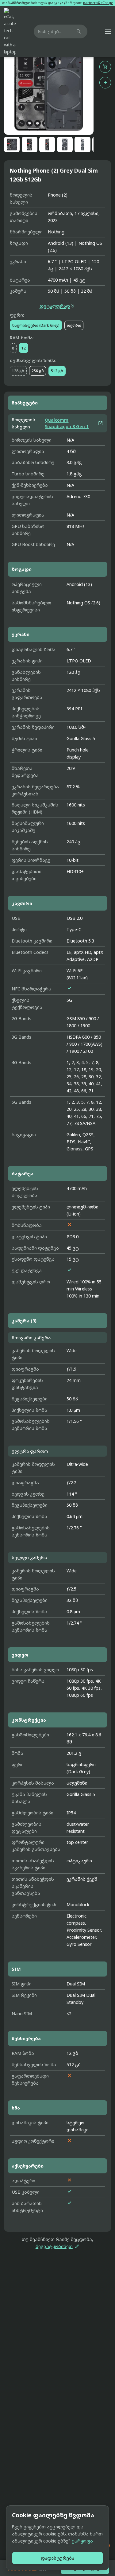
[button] (108, 32)
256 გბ (38, 371)
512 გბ (57, 371)
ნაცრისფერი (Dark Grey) (36, 325)
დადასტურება (57, 2558)
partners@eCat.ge (98, 3)
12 (24, 348)
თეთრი (74, 325)
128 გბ (18, 371)
